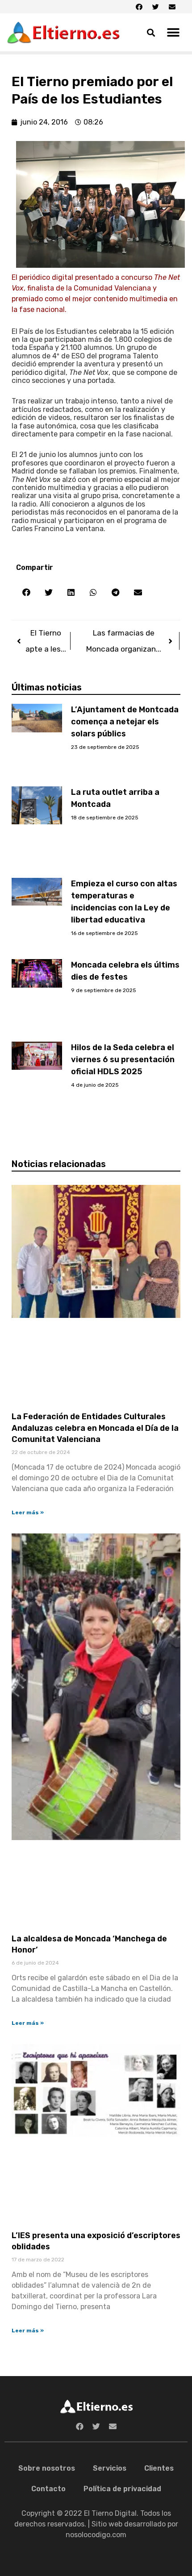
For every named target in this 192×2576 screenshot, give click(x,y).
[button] (173, 32)
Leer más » (28, 1512)
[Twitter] (155, 7)
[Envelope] (172, 7)
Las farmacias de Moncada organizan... (124, 641)
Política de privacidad (122, 2489)
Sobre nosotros (47, 2468)
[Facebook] (139, 7)
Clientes (159, 2468)
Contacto (48, 2489)
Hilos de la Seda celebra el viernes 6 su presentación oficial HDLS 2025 (123, 1059)
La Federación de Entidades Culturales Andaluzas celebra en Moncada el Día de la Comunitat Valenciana (95, 1428)
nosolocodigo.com (96, 2535)
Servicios (110, 2468)
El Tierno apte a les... (46, 641)
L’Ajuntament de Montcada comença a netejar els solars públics (125, 722)
